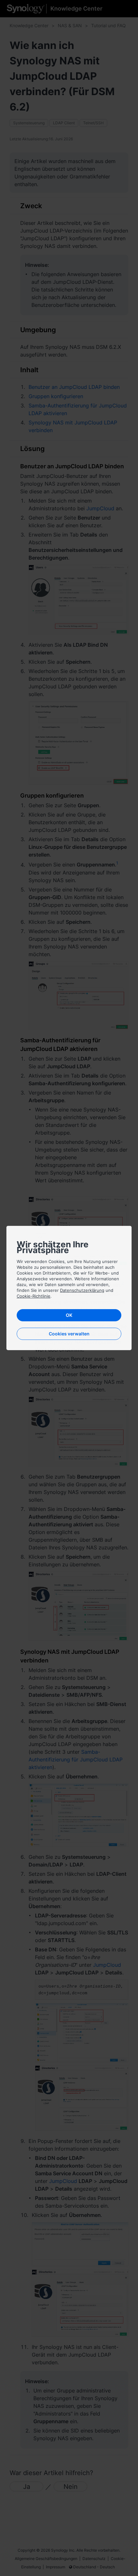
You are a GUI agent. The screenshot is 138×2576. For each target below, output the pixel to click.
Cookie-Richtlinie (34, 1296)
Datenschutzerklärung (82, 1290)
